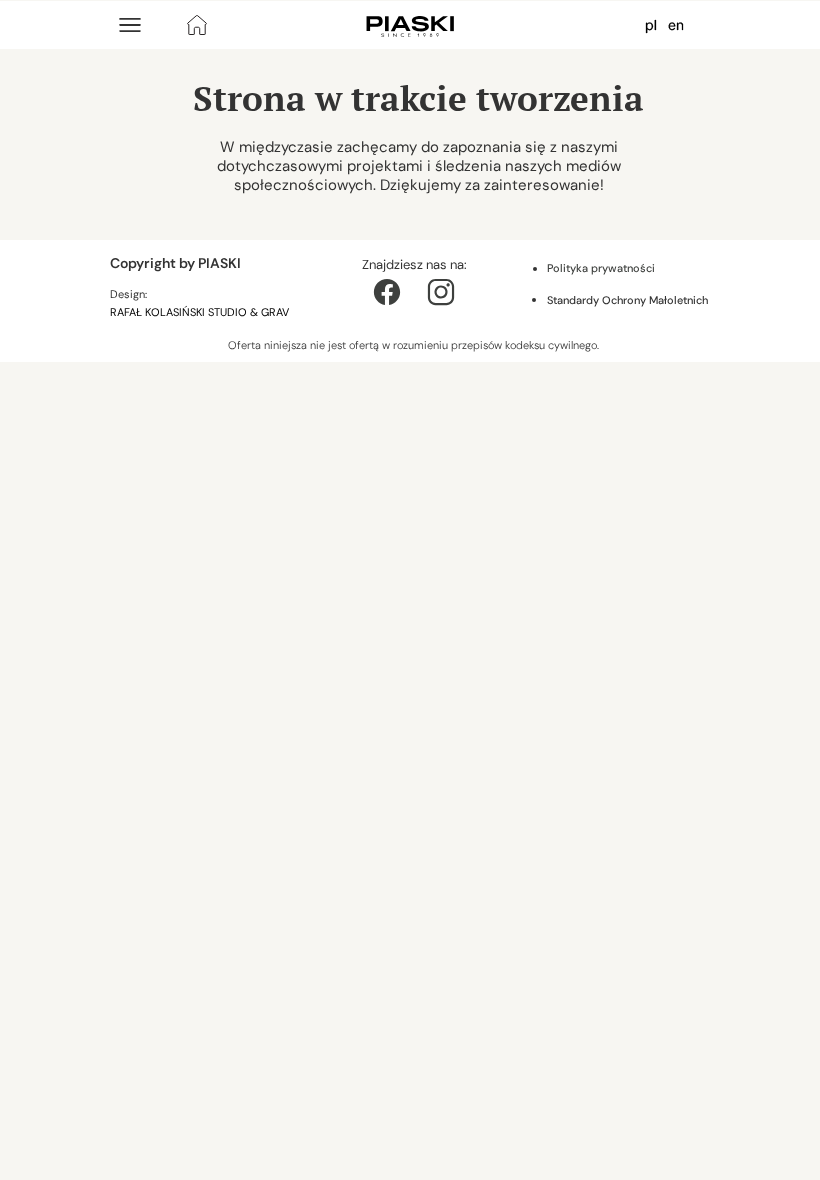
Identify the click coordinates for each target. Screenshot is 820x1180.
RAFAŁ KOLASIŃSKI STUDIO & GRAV (201, 312)
